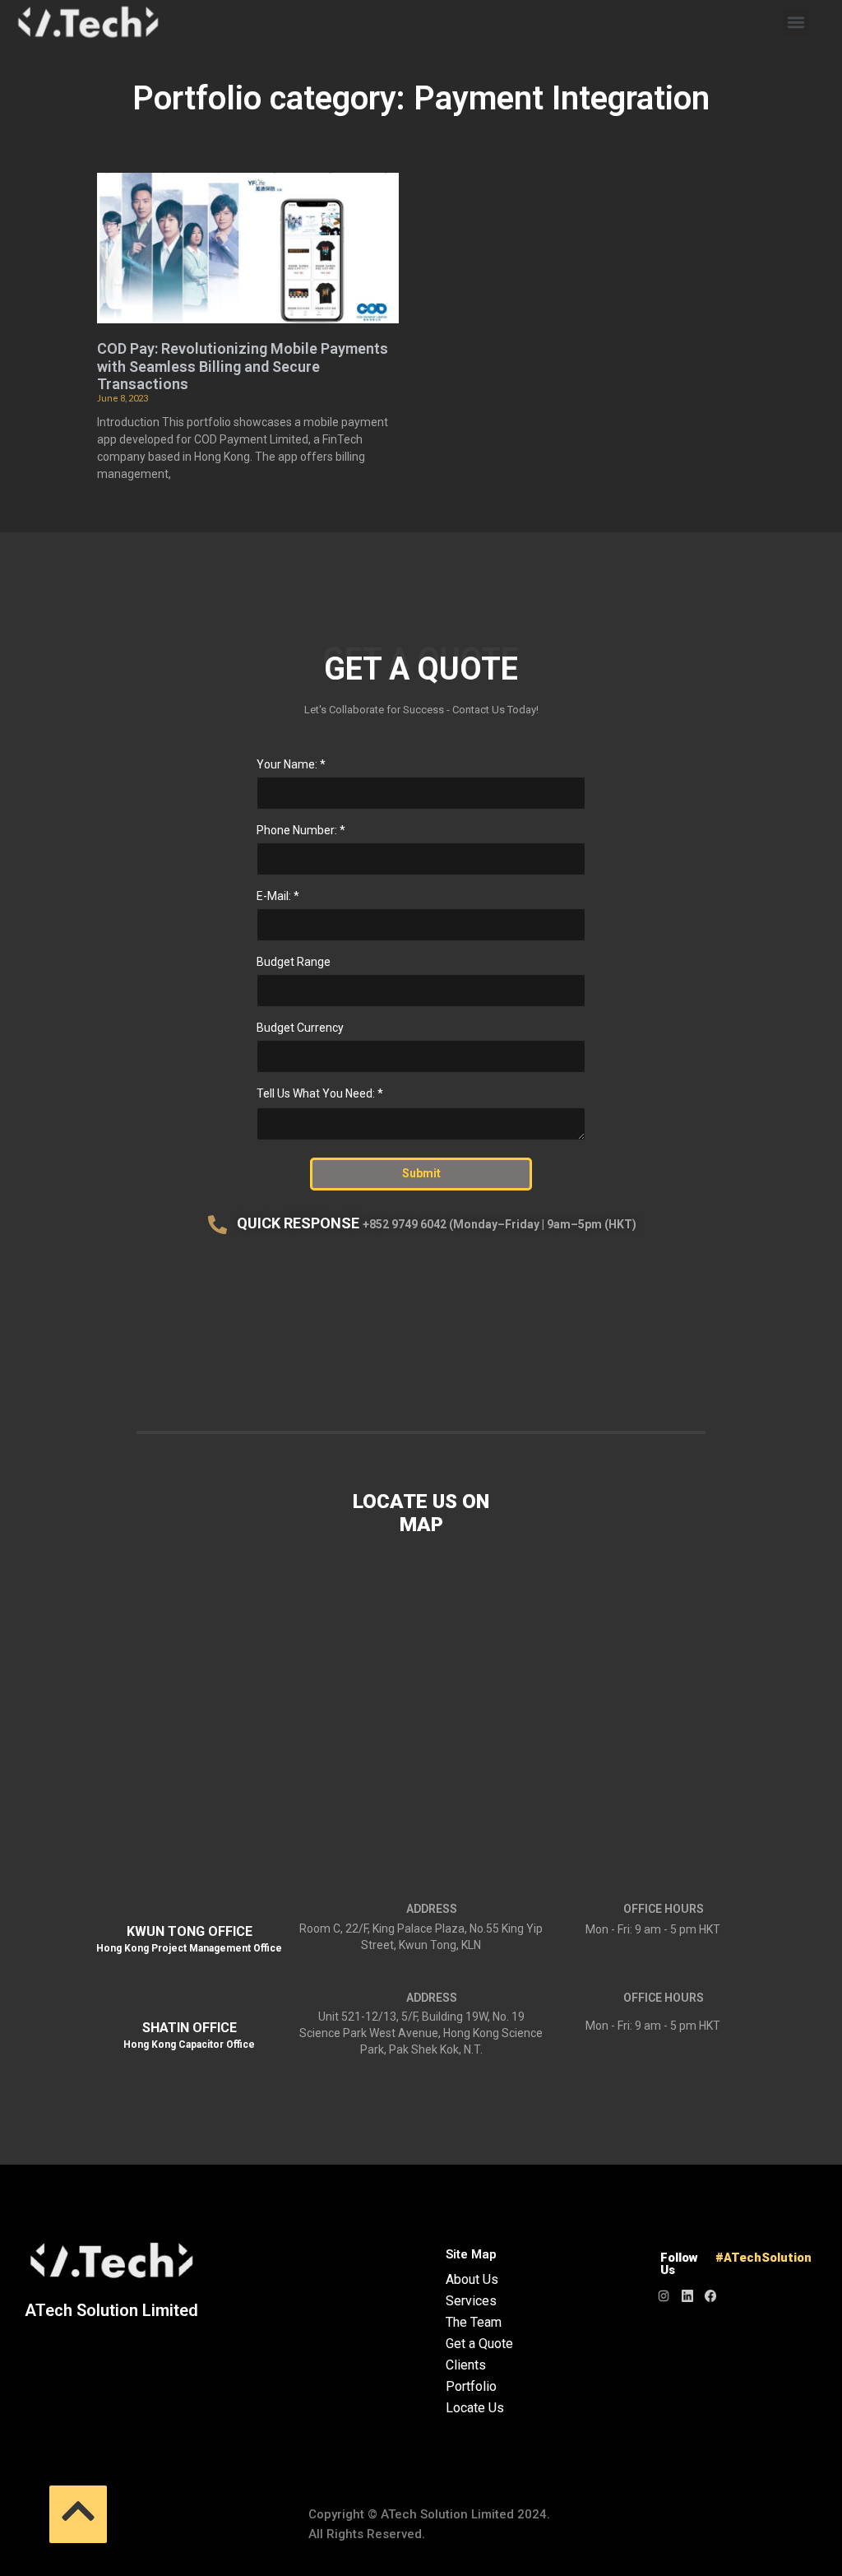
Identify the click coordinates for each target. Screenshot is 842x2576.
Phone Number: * (301, 830)
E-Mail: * (278, 896)
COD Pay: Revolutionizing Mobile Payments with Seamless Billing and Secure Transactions (243, 366)
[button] (796, 22)
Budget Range (294, 962)
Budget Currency (300, 1028)
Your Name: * (291, 764)
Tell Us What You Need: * (320, 1093)
